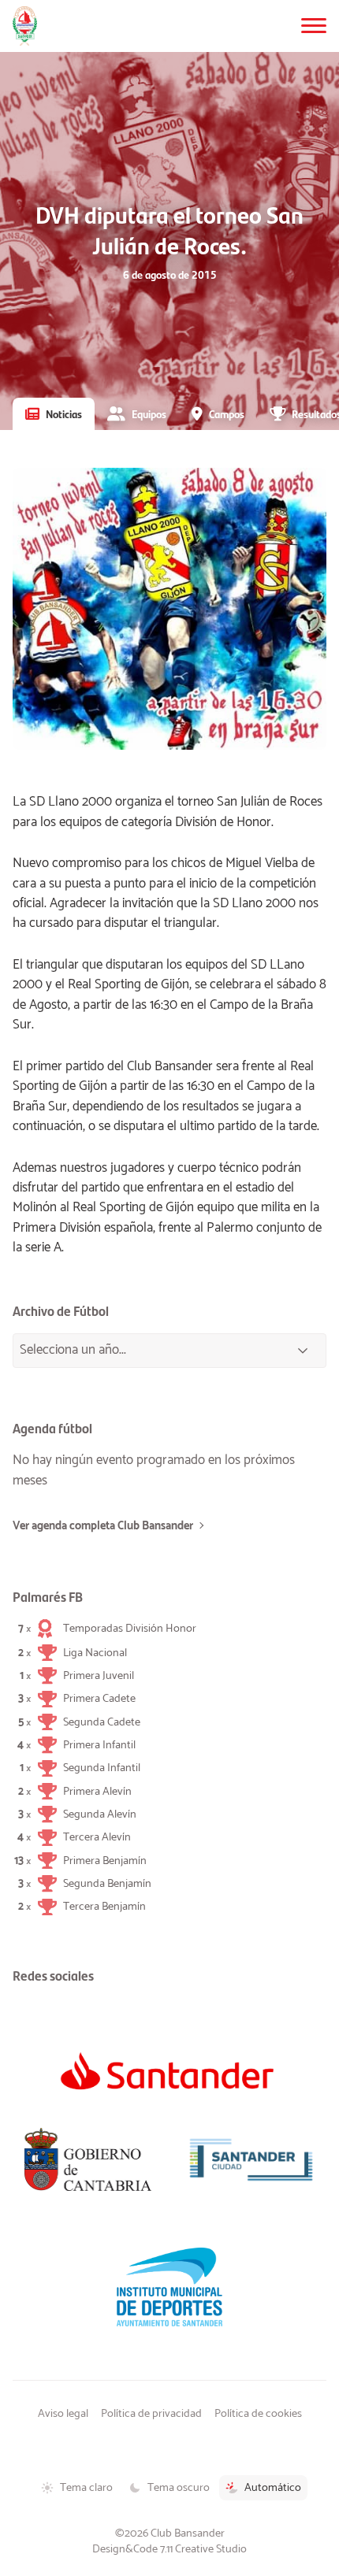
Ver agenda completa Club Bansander (103, 1526)
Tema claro (86, 2488)
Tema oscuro (179, 2488)
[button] (314, 26)
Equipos (149, 413)
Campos (227, 413)
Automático (273, 2488)
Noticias (64, 413)
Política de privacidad (151, 2414)
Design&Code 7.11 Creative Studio (169, 2549)
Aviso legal (63, 2414)
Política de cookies (258, 2414)
